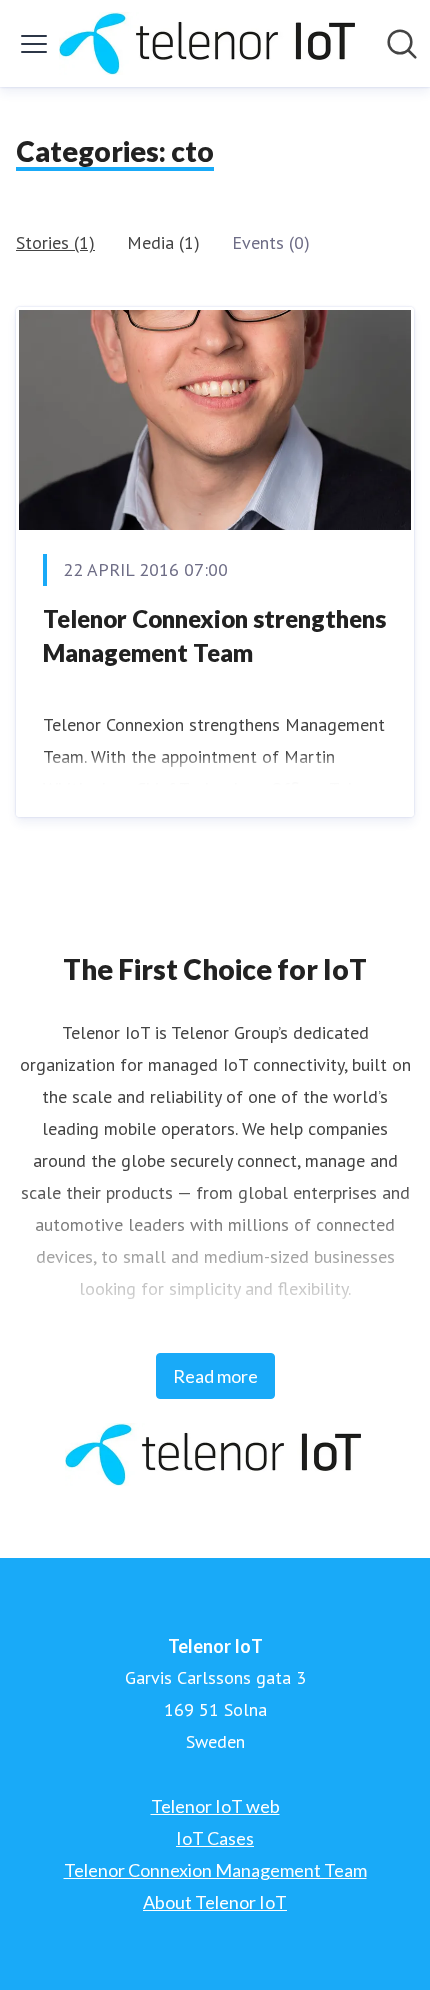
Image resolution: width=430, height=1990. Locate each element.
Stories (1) (55, 242)
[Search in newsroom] (402, 44)
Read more (215, 1376)
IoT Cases (215, 1838)
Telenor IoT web (215, 1806)
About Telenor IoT (215, 1902)
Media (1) (163, 242)
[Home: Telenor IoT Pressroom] (209, 43)
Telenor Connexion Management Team (215, 1870)
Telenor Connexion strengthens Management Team (214, 635)
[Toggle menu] (34, 44)
